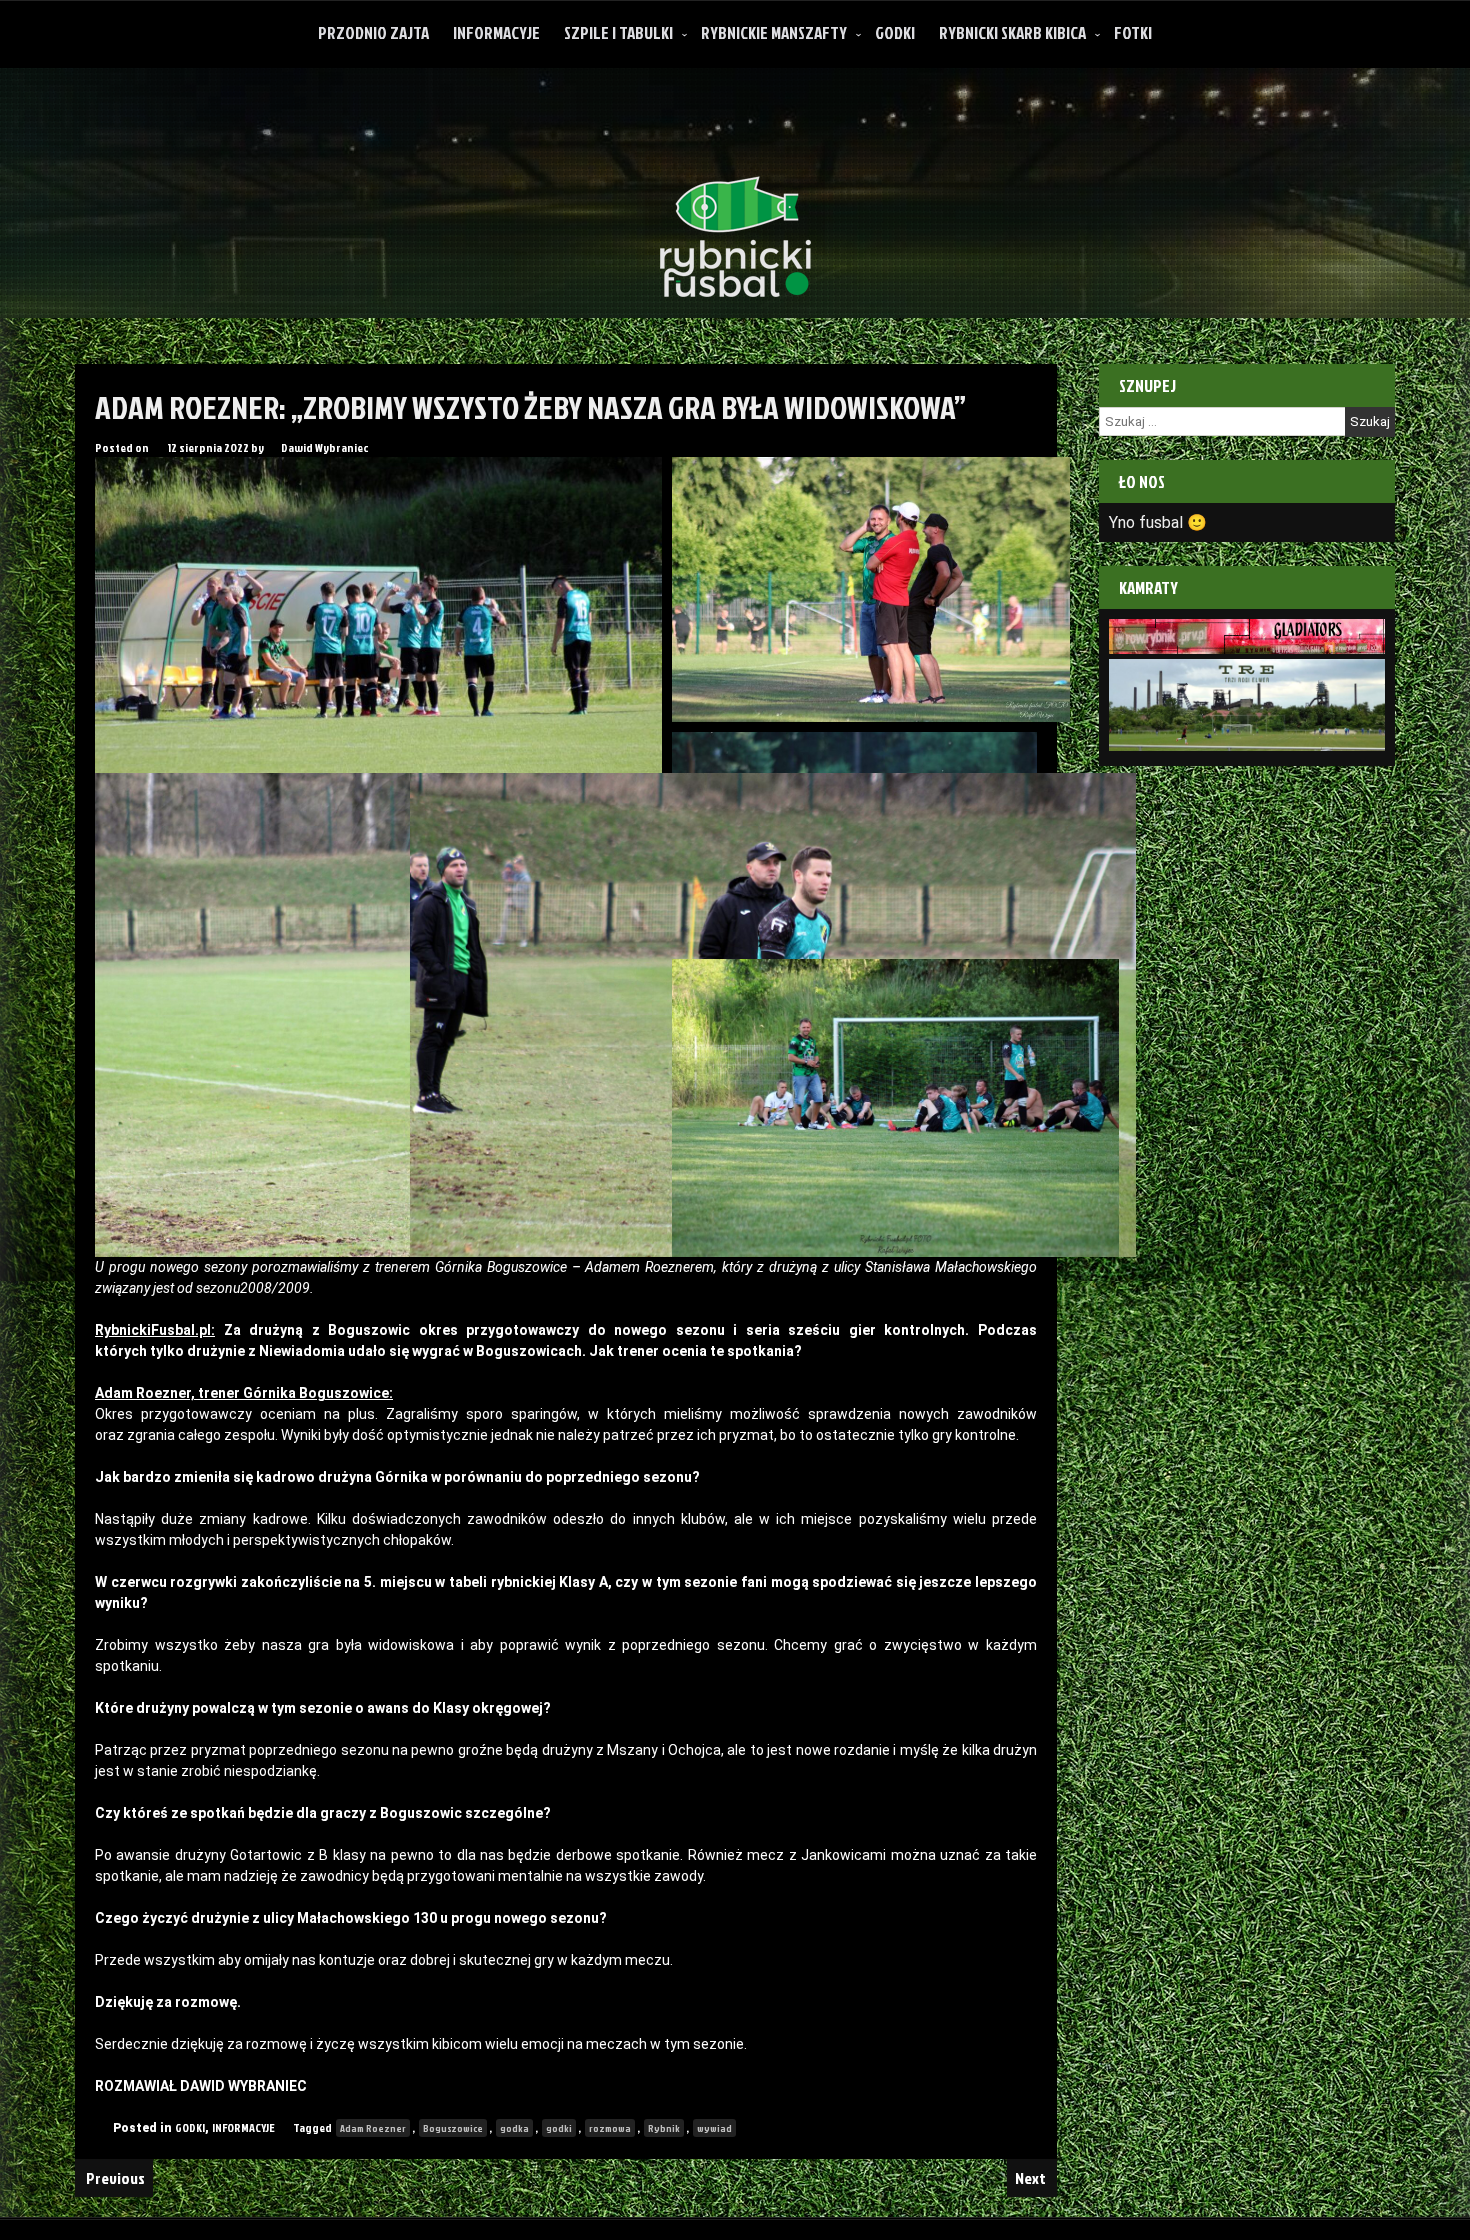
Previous (114, 2178)
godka (514, 2128)
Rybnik (664, 2128)
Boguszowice (453, 2128)
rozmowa (610, 2128)
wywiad (714, 2128)
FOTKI (1133, 32)
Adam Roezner (373, 2128)
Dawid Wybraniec (324, 447)
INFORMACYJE (496, 32)
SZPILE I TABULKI (618, 32)
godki (559, 2128)
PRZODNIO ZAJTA (373, 32)
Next (1032, 2178)
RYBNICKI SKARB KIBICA (1012, 32)
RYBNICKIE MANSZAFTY (774, 32)
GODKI (895, 32)
